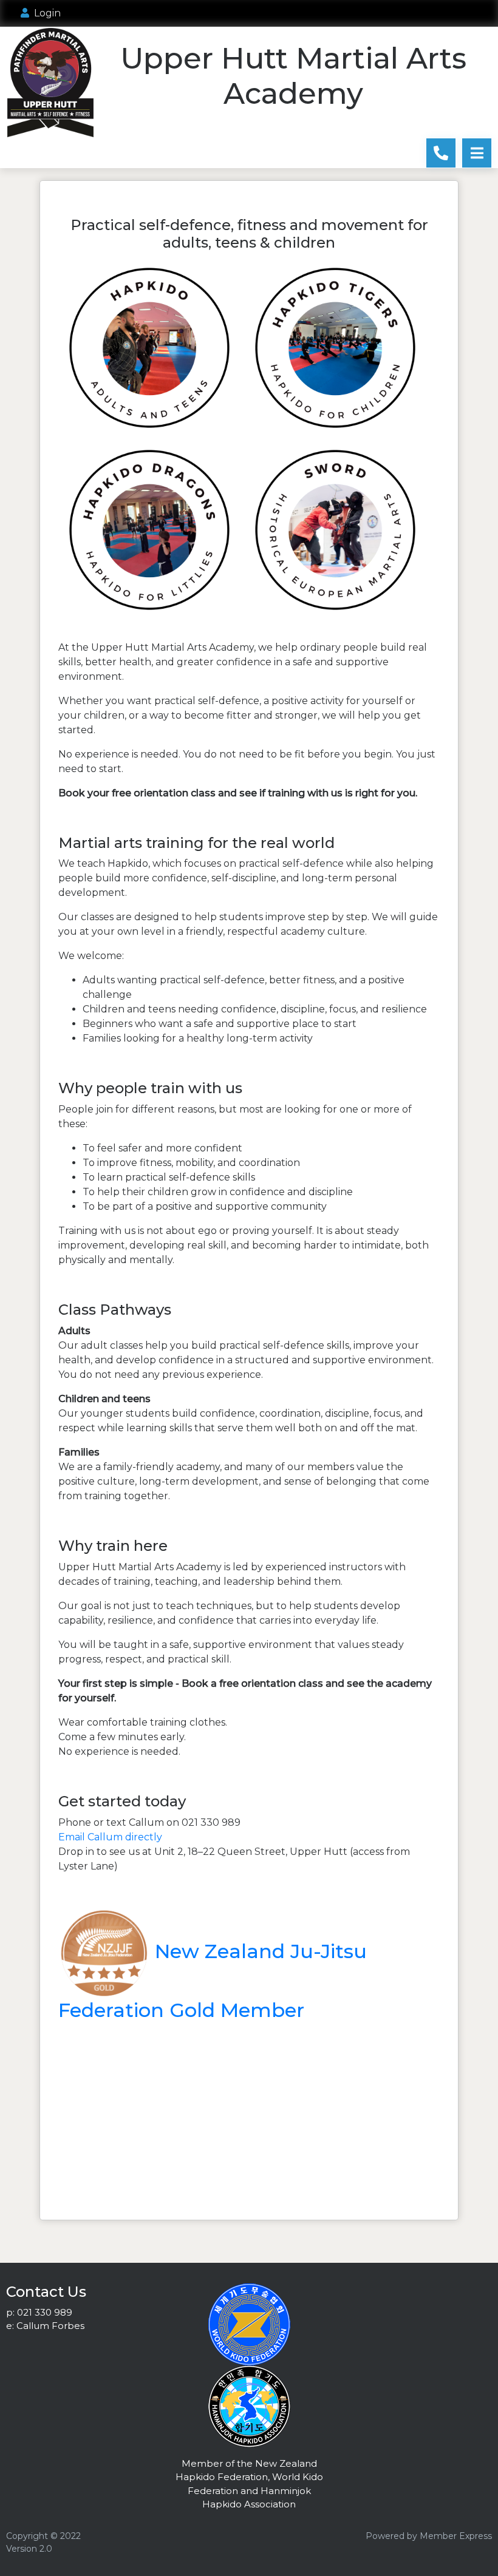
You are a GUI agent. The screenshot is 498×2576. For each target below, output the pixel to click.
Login (45, 13)
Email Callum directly (110, 1837)
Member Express (456, 2536)
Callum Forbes (50, 2326)
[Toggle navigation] (477, 153)
